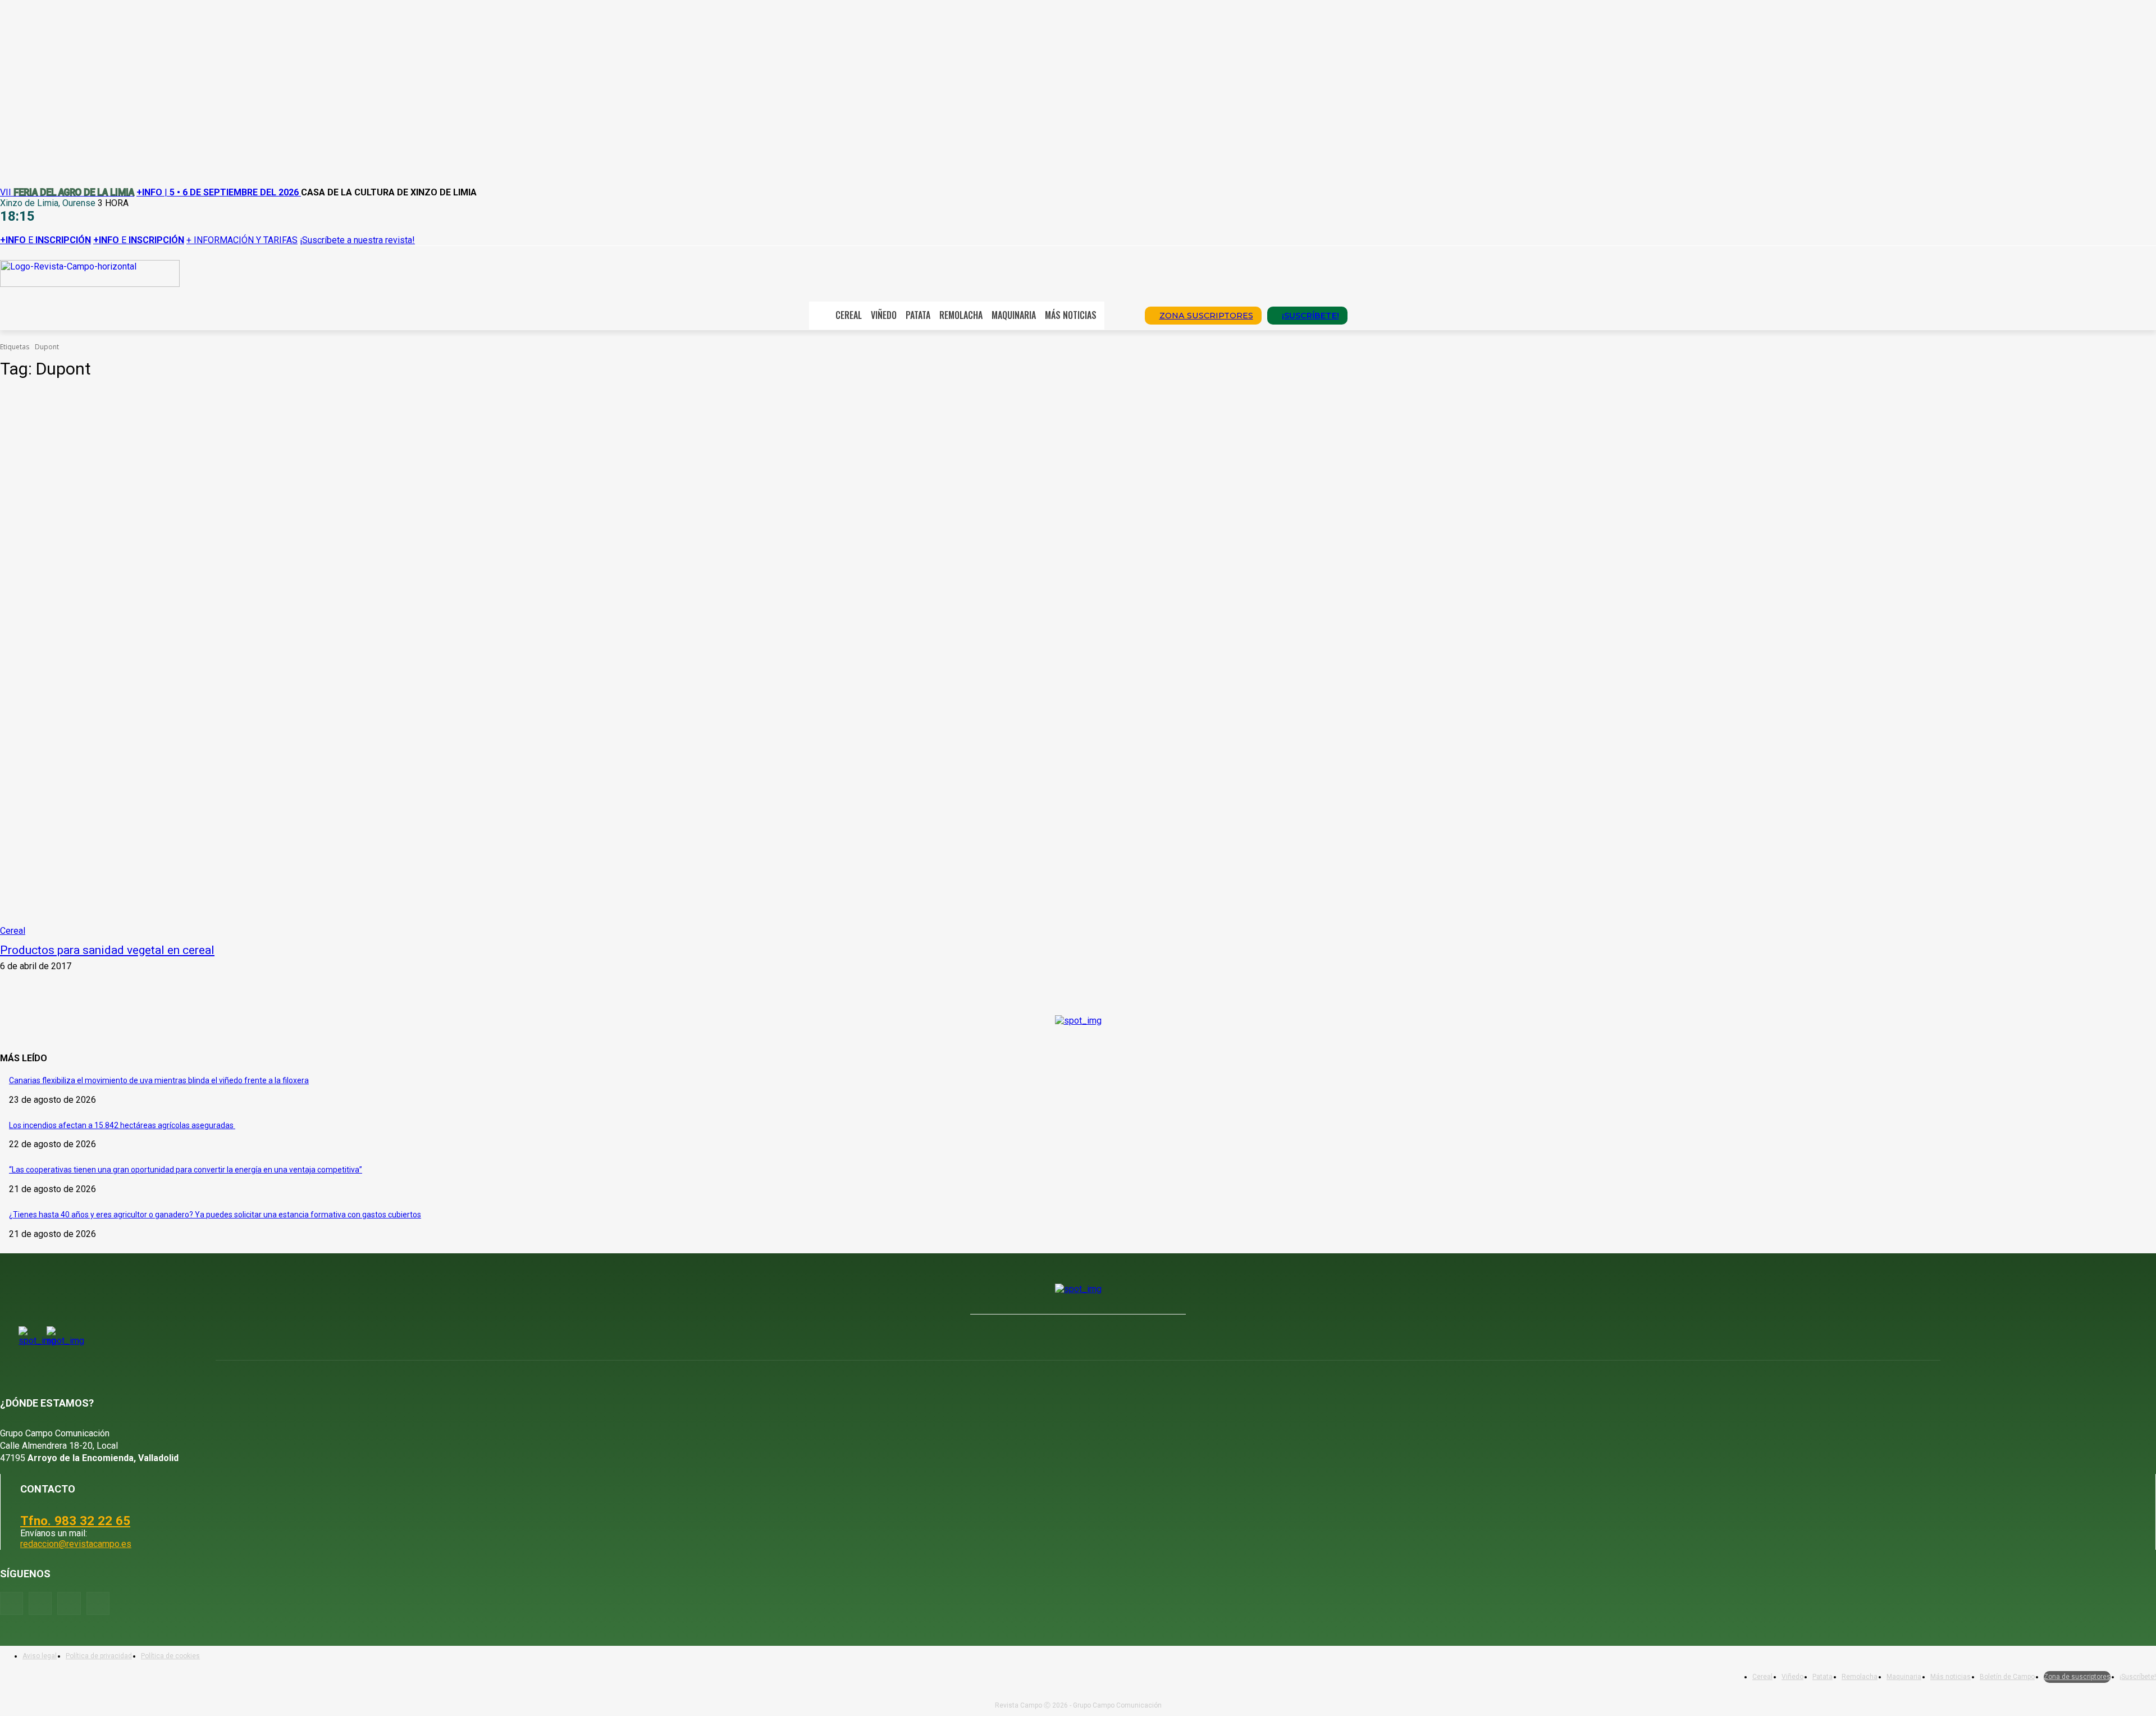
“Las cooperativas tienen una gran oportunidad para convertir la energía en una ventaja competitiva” (186, 1170)
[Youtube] (69, 1603)
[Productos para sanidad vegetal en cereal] (546, 663)
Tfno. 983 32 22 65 (75, 1521)
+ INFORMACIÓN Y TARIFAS (242, 240)
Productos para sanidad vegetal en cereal (107, 950)
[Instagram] (40, 1603)
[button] (1121, 314)
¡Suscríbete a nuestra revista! (357, 240)
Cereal (13, 931)
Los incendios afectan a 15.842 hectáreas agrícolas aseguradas (122, 1125)
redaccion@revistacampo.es (76, 1544)
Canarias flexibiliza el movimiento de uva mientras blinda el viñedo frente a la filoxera (159, 1080)
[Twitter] (98, 1603)
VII (67, 192)
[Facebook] (12, 1603)
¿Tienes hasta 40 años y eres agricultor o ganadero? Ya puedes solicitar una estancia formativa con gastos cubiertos (215, 1215)
